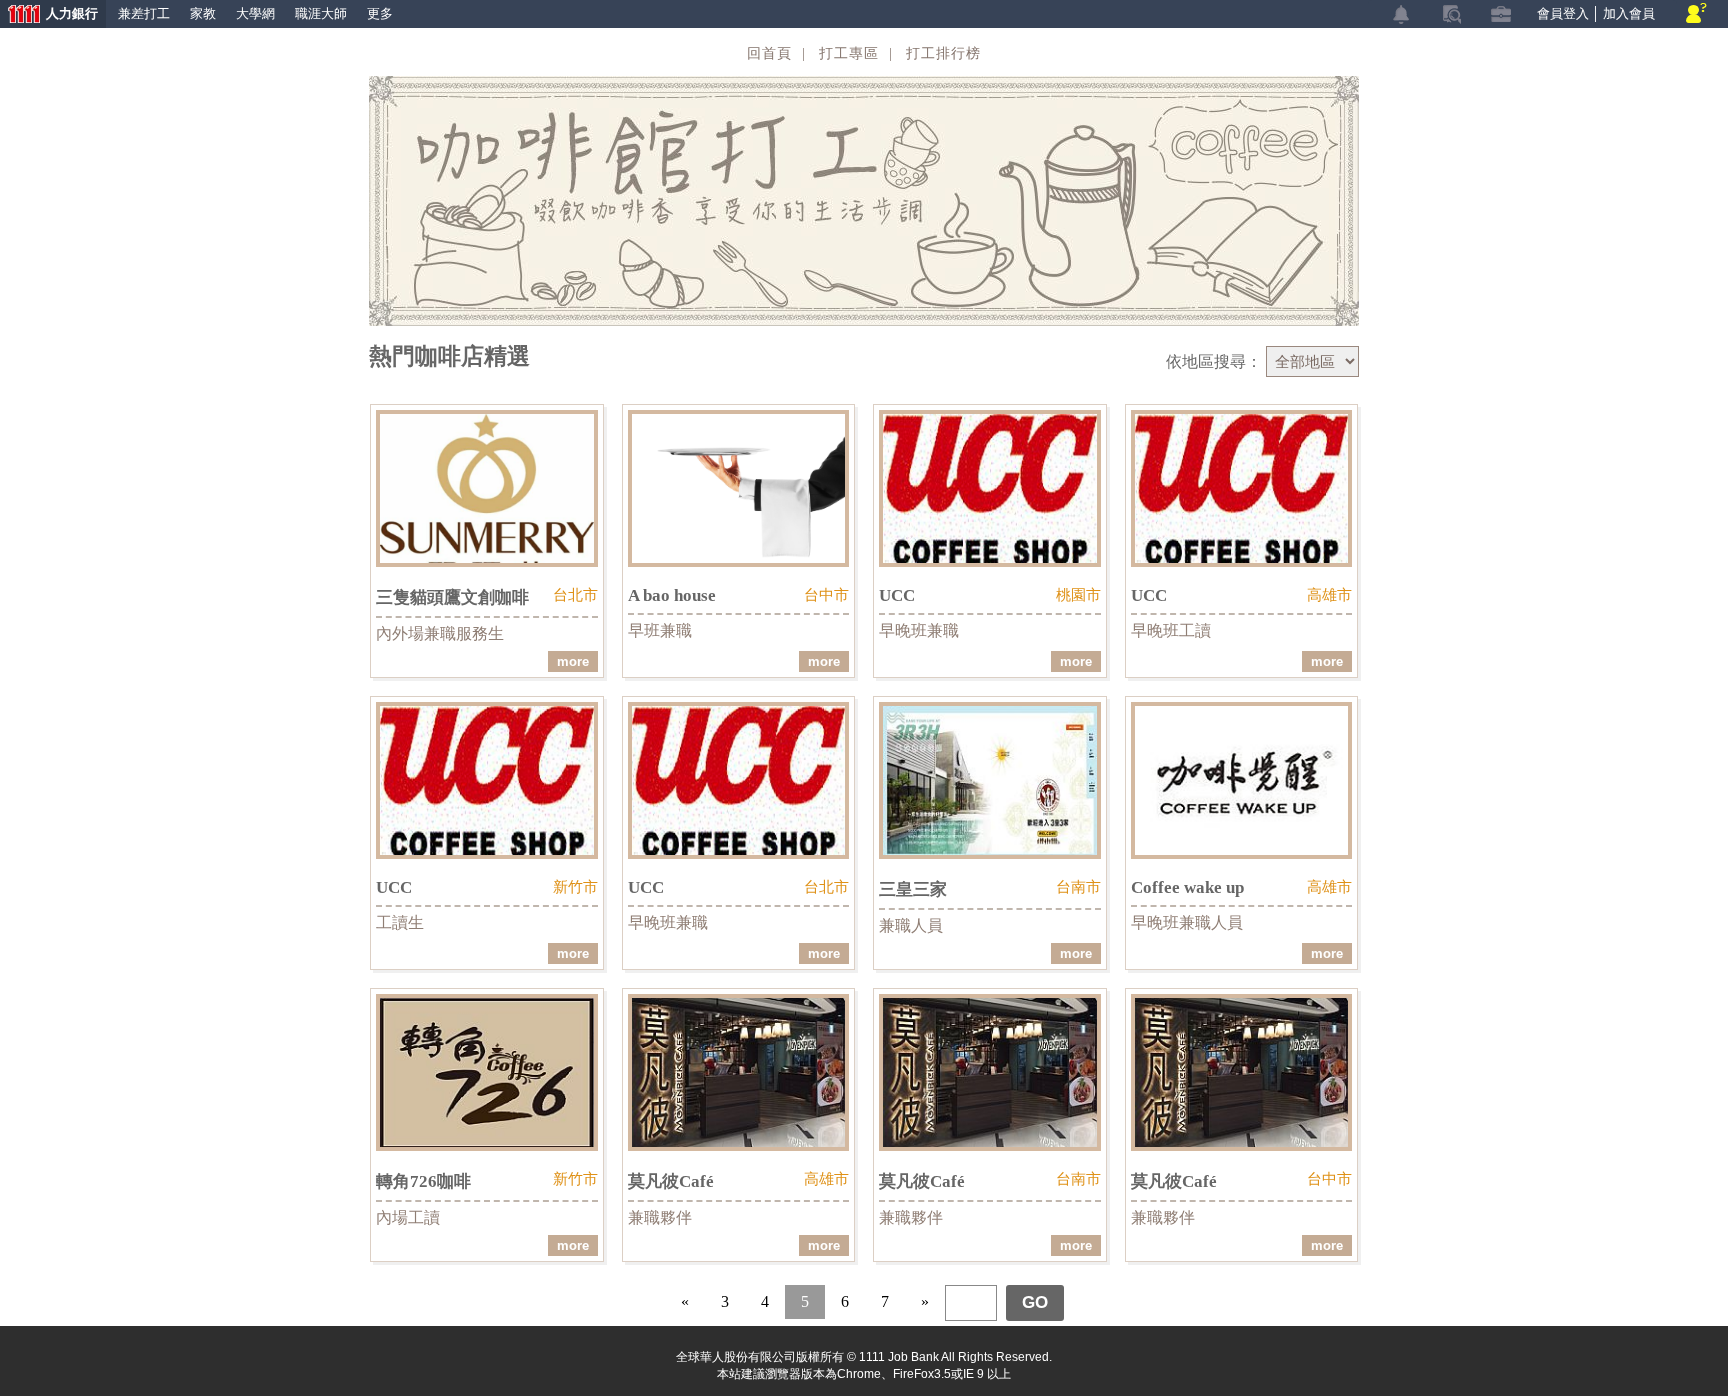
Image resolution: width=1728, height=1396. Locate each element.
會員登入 (1563, 13)
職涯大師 (321, 13)
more (573, 661)
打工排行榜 (943, 53)
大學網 (255, 13)
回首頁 (769, 53)
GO (1035, 1302)
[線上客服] (1696, 14)
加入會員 (1629, 13)
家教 (203, 13)
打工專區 (849, 53)
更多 (380, 13)
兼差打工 (144, 13)
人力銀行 (49, 15)
